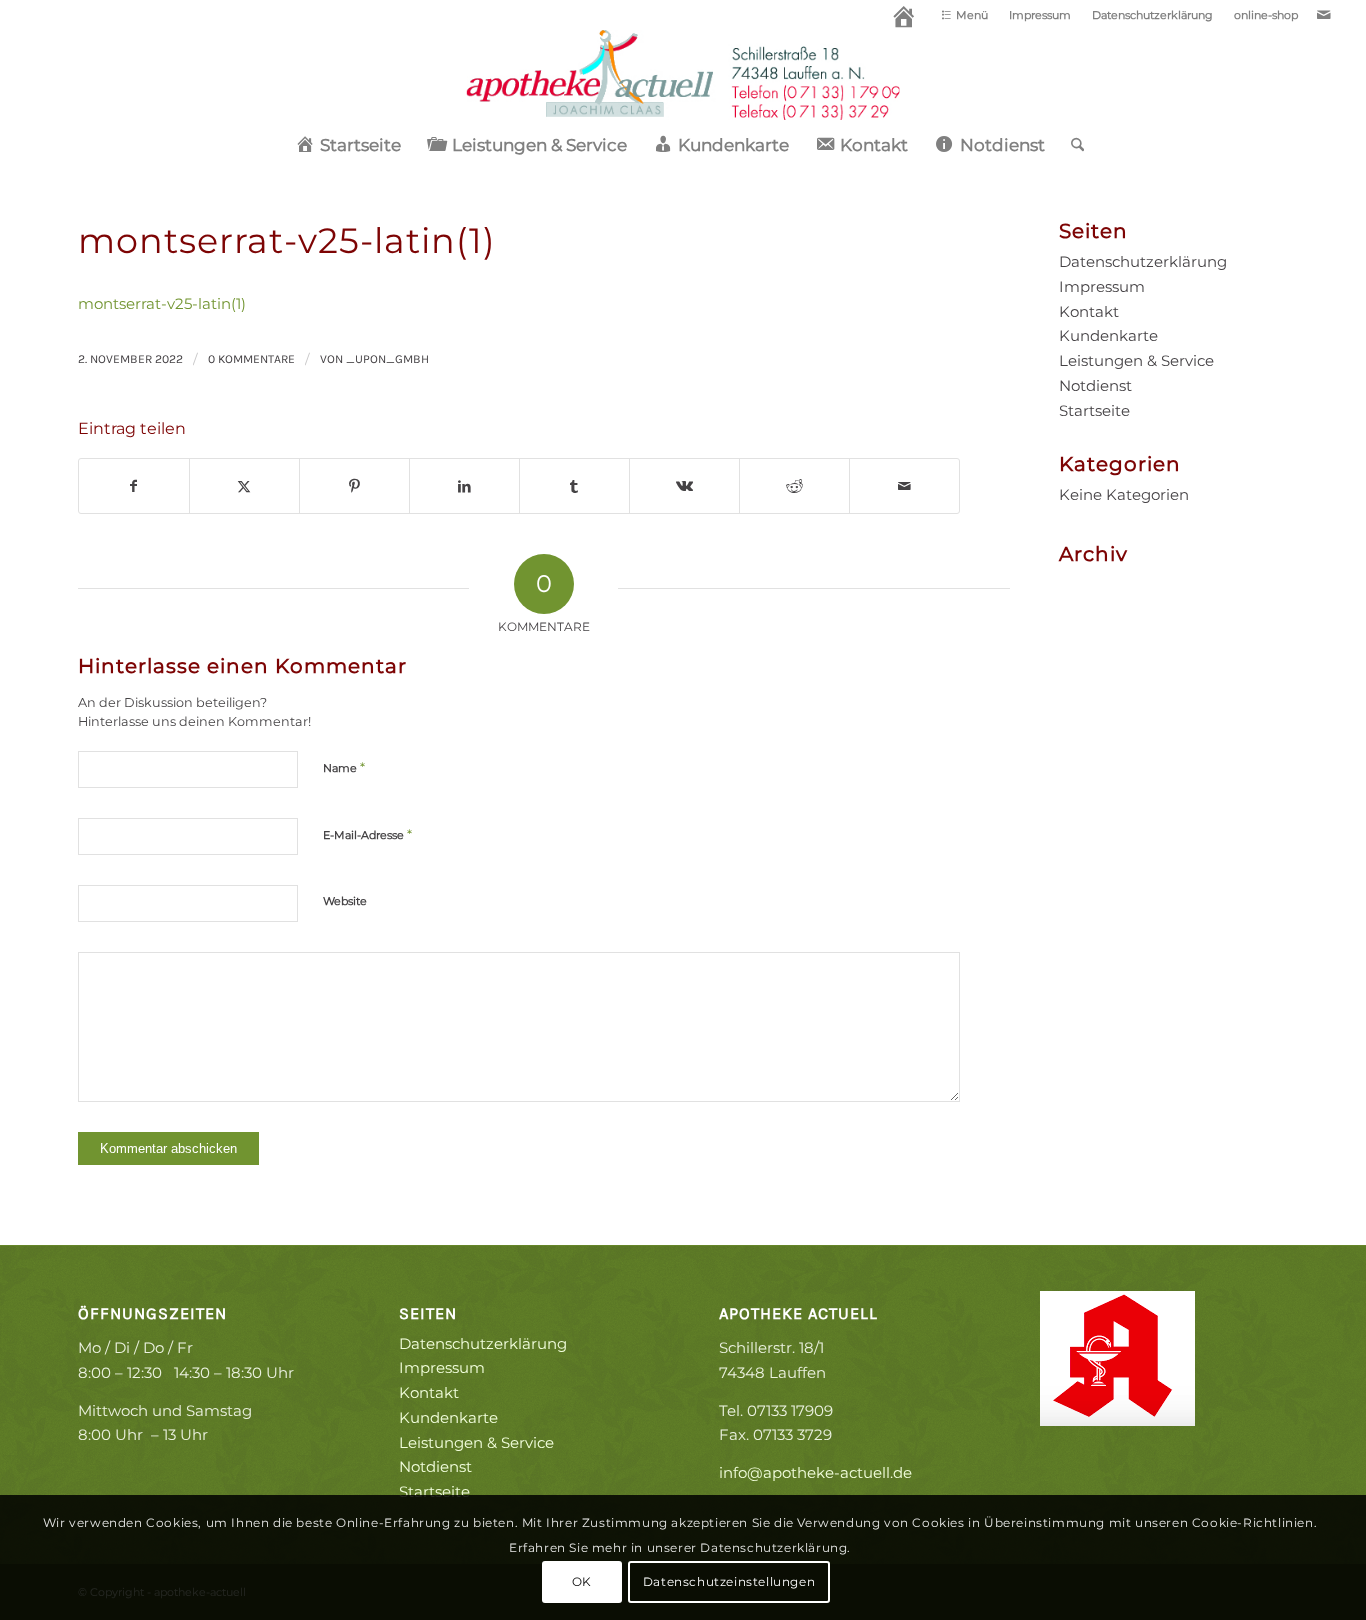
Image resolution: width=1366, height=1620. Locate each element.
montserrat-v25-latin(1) (162, 303)
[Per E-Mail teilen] (904, 486)
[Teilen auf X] (244, 486)
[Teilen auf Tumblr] (574, 486)
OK (582, 1581)
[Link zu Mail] (1324, 15)
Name (344, 767)
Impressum (1040, 15)
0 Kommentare (251, 359)
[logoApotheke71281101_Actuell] (683, 75)
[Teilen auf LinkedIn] (464, 486)
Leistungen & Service (1136, 360)
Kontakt (1089, 311)
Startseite (1094, 410)
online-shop (1266, 15)
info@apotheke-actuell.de (815, 1472)
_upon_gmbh (387, 359)
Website (345, 901)
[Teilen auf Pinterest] (354, 486)
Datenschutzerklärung (1152, 15)
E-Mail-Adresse (367, 834)
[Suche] (1071, 145)
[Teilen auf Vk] (684, 486)
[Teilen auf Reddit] (794, 486)
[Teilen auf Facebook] (134, 486)
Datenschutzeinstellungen (729, 1581)
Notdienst (1095, 385)
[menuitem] (904, 20)
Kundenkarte (1108, 335)
